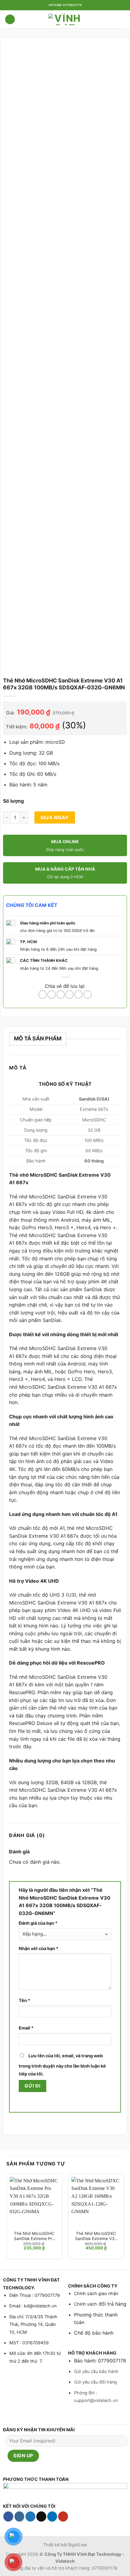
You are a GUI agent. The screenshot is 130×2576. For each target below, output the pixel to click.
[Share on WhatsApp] (42, 995)
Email (26, 2028)
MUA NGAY (55, 817)
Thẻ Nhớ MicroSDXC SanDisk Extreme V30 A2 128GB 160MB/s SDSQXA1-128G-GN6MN (96, 2236)
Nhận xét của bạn (39, 1948)
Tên (24, 2000)
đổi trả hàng (112, 2304)
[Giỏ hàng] (122, 19)
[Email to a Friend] (69, 995)
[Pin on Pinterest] (78, 995)
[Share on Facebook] (52, 995)
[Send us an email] (41, 2516)
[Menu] (10, 19)
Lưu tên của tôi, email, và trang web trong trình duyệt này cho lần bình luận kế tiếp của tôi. (62, 2065)
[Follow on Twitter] (30, 2516)
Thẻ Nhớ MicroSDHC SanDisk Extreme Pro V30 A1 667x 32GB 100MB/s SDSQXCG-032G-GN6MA (34, 2236)
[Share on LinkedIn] (88, 995)
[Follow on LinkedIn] (52, 2516)
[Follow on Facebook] (8, 2516)
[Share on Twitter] (61, 995)
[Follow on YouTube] (63, 2516)
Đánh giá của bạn (38, 1923)
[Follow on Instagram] (19, 2516)
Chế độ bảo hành (94, 2333)
